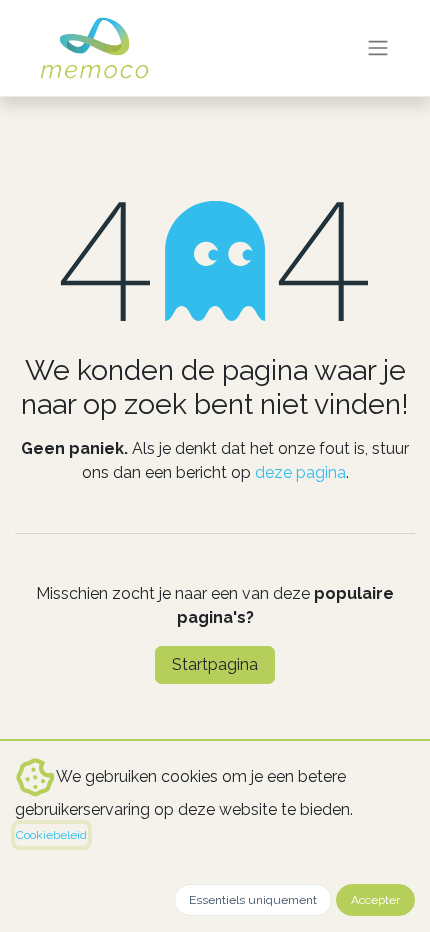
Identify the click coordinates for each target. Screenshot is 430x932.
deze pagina (300, 472)
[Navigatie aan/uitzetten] (378, 48)
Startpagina (215, 664)
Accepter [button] (375, 900)
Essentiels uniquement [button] (253, 900)
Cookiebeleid (51, 835)
